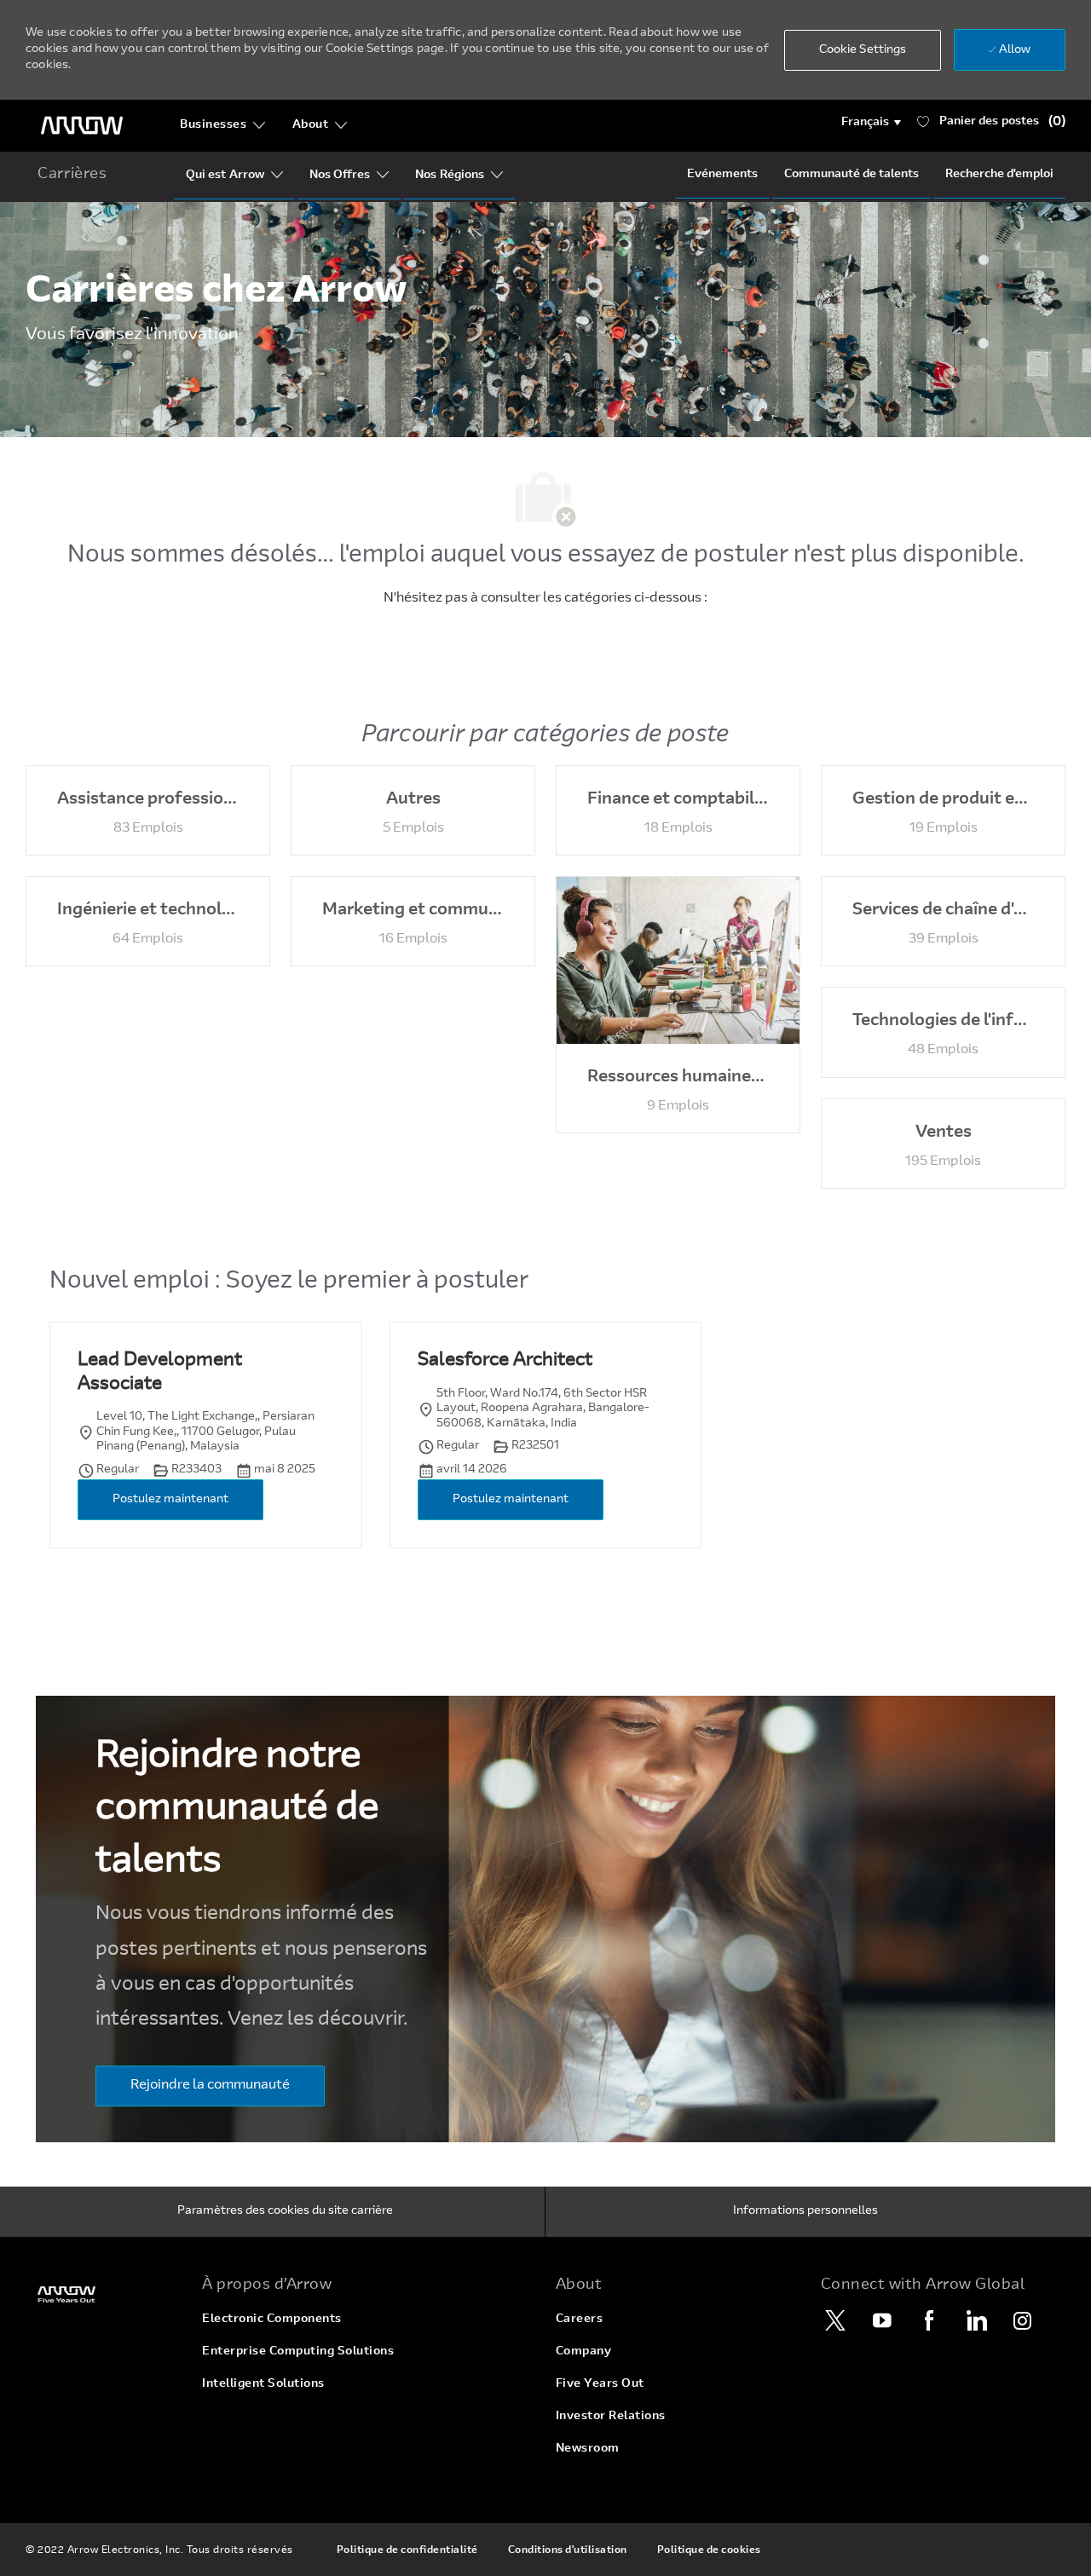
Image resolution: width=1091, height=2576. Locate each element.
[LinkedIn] (976, 2320)
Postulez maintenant (170, 1500)
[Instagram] (1023, 2320)
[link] (104, 2294)
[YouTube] (882, 2320)
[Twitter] (835, 2320)
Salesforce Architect (505, 1361)
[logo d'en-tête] (82, 126)
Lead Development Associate (160, 1373)
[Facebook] (929, 2320)
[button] (872, 123)
